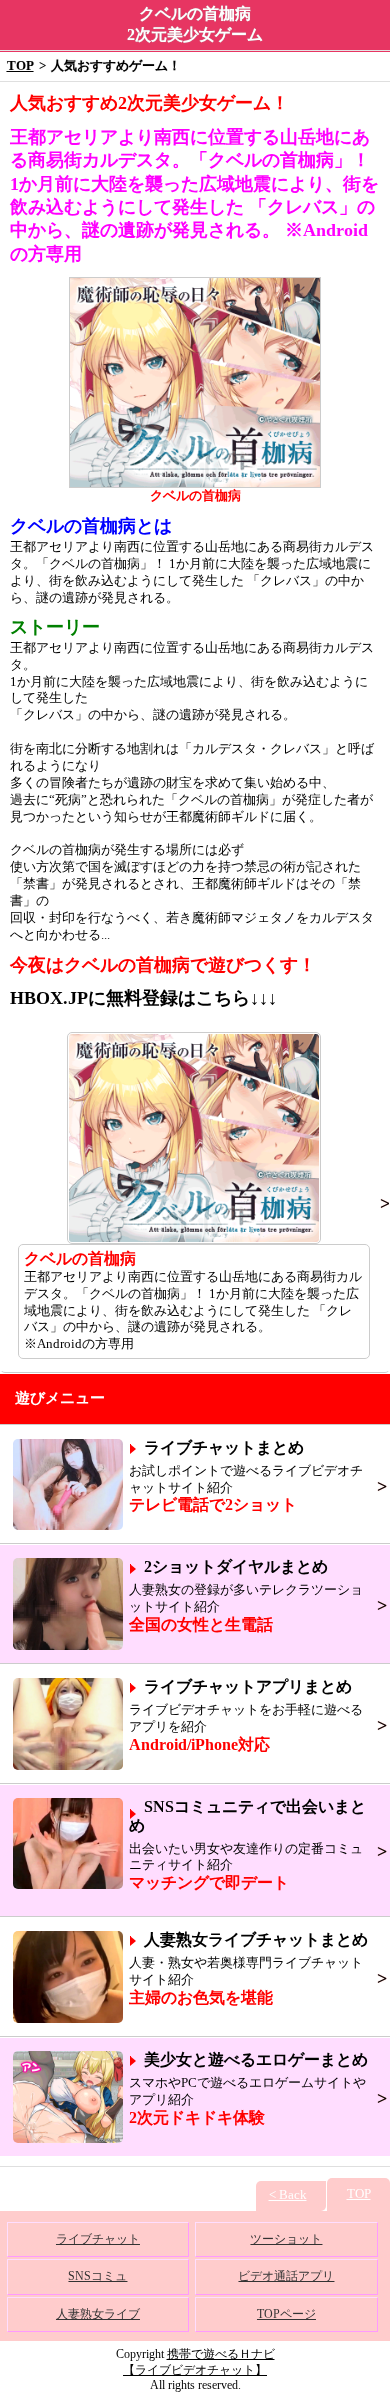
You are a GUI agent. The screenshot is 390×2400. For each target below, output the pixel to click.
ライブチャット (98, 2239)
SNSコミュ (97, 2276)
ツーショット (286, 2239)
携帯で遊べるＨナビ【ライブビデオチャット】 (199, 2362)
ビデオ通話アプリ (286, 2276)
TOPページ (286, 2314)
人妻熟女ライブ (98, 2314)
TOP (20, 65)
